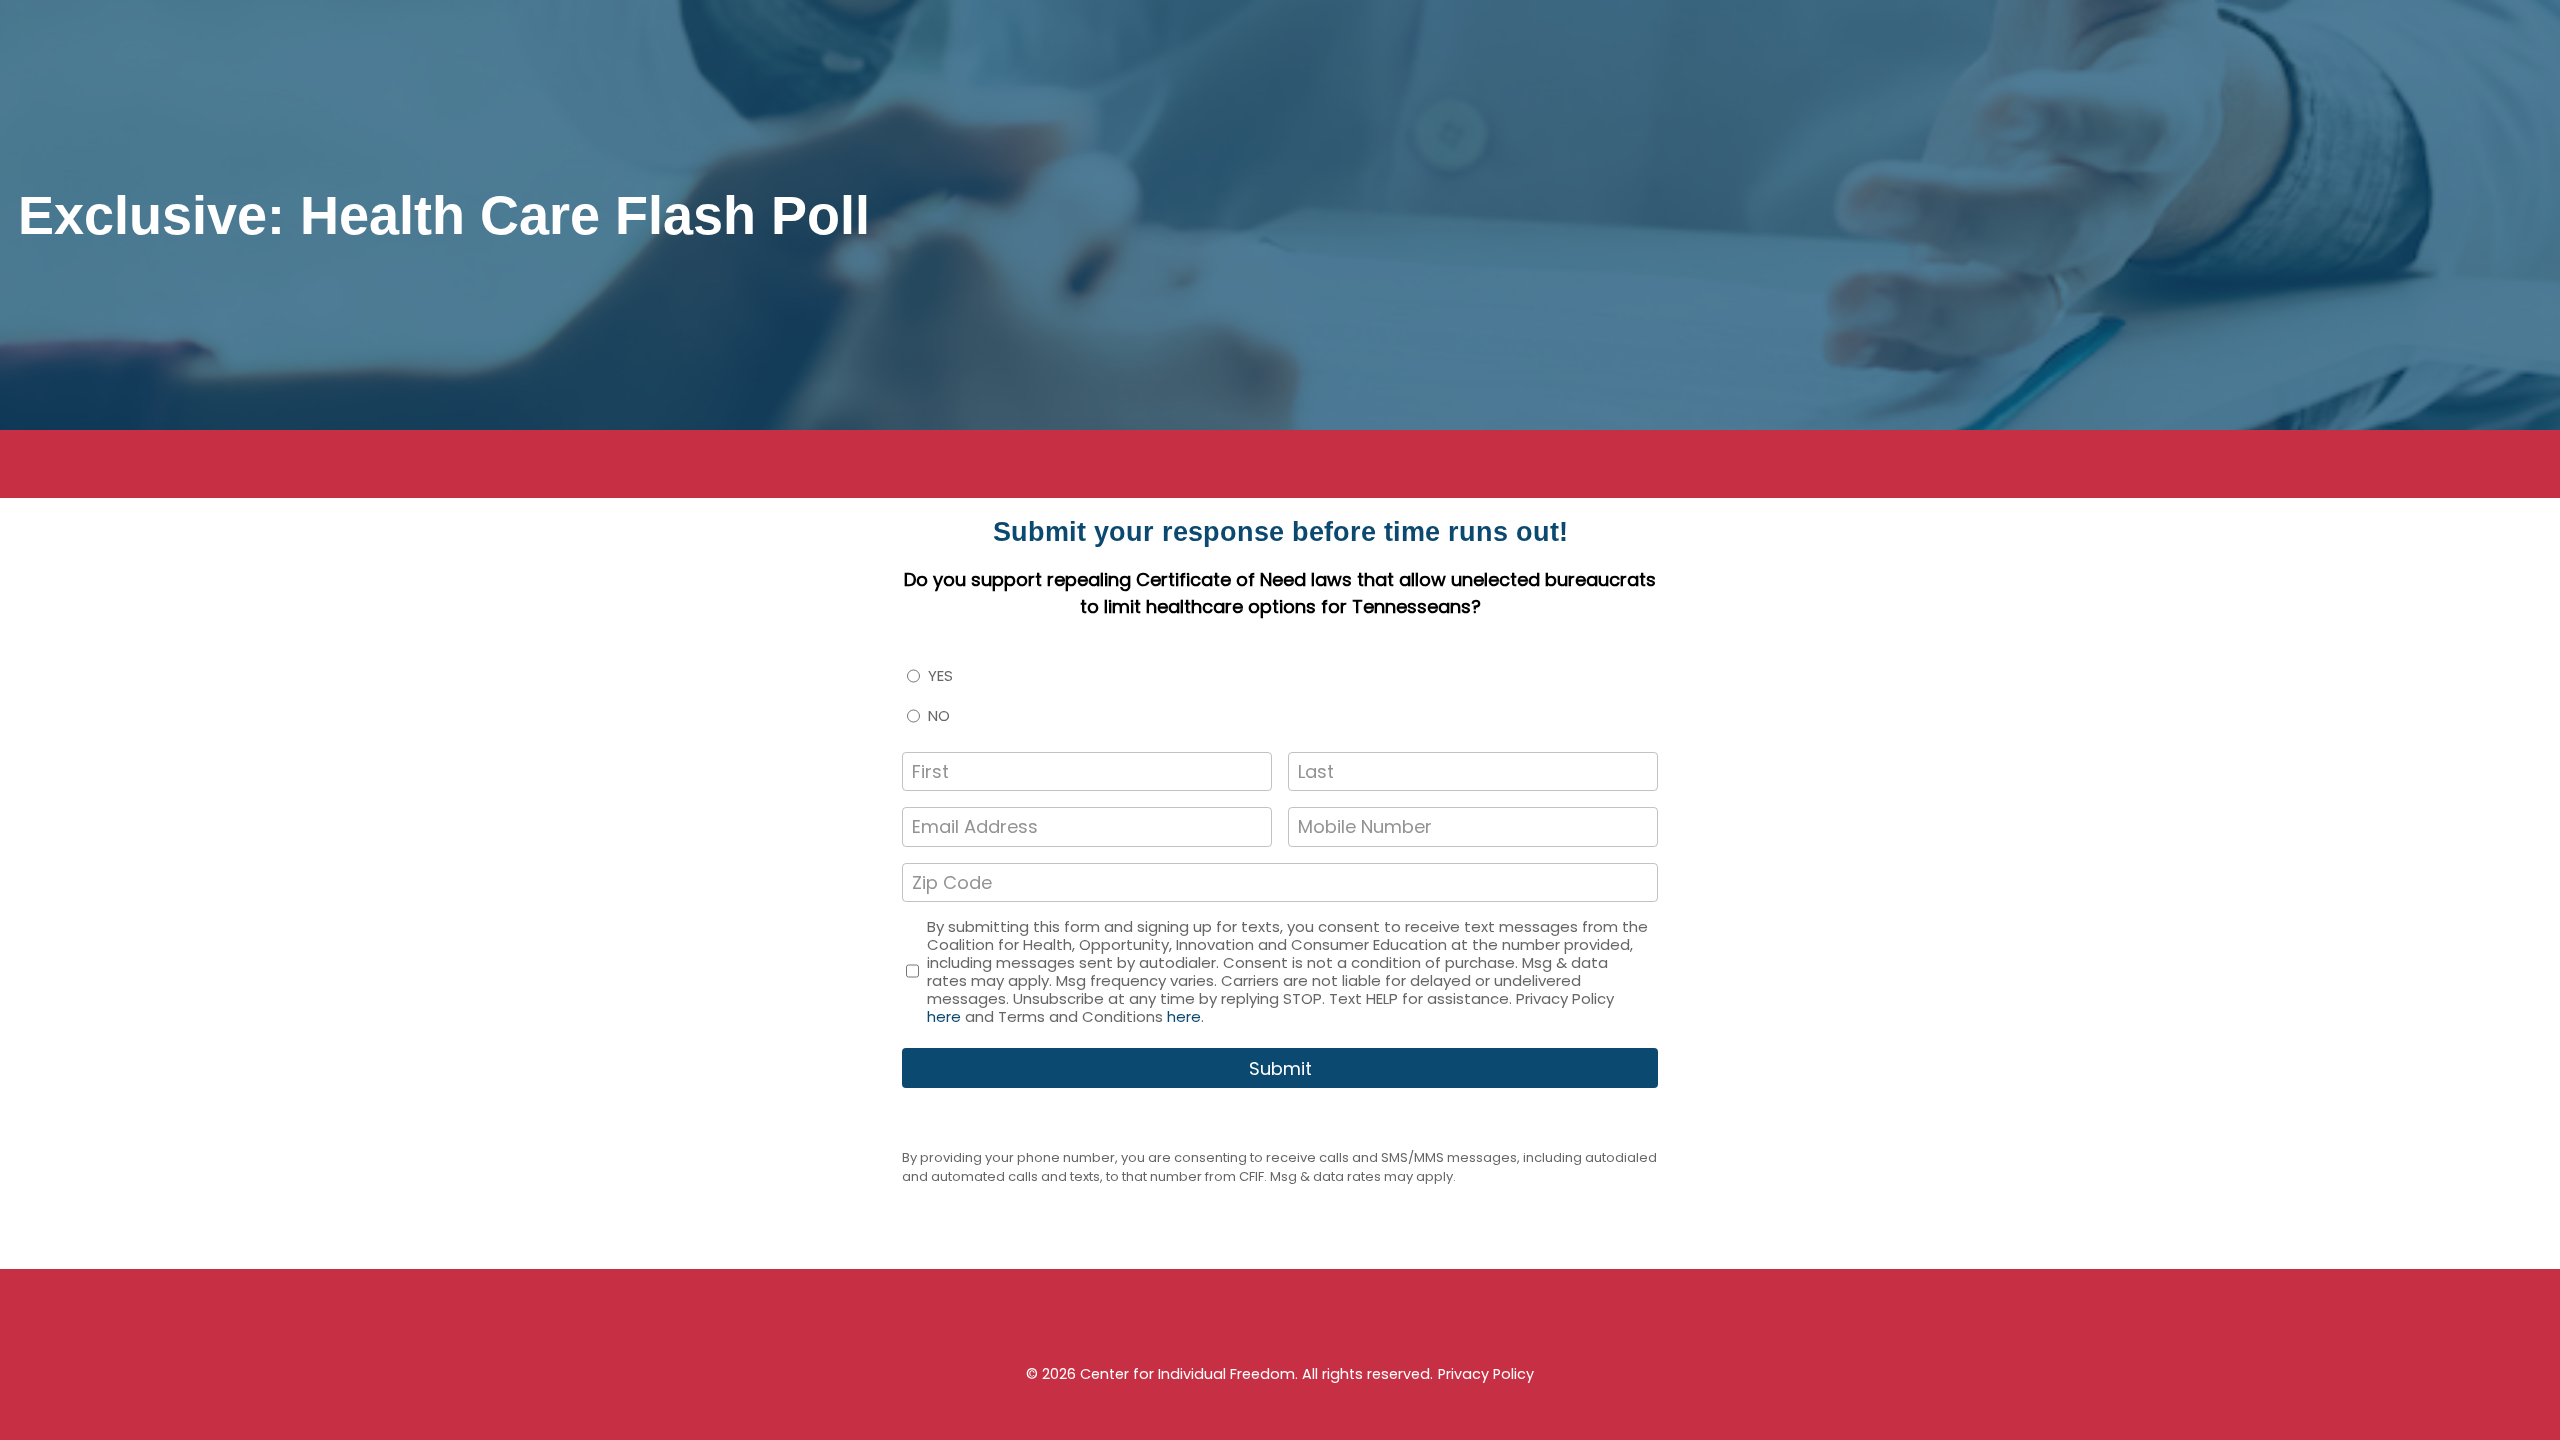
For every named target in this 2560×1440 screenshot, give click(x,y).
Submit (1280, 1068)
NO (939, 716)
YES (940, 676)
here (944, 1016)
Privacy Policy (1486, 1374)
